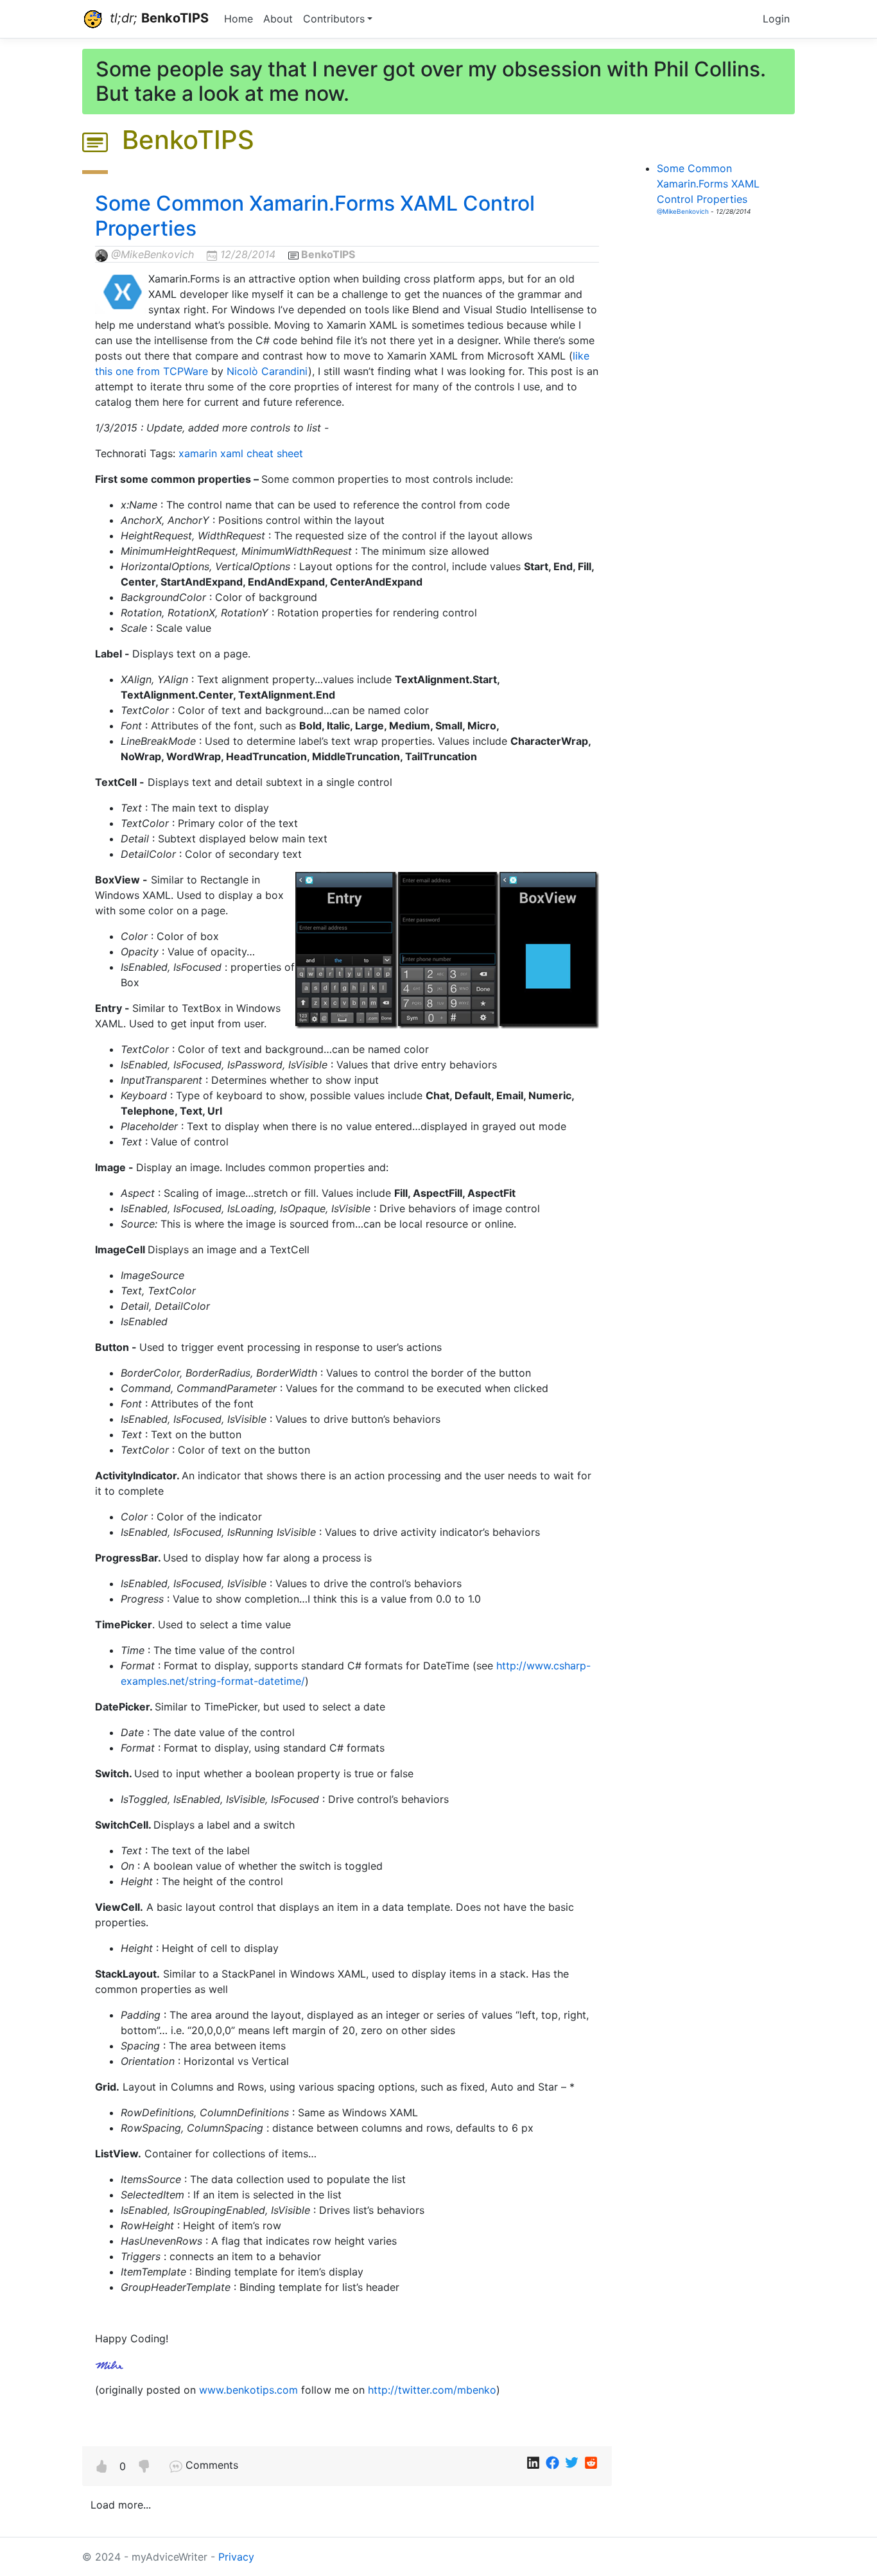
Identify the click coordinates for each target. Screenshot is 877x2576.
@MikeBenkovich (152, 254)
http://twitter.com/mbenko (432, 2390)
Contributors (334, 19)
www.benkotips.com (248, 2390)
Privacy (236, 2557)
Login (776, 19)
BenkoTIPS (328, 254)
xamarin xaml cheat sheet (241, 453)
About (278, 19)
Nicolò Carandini (267, 371)
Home (239, 19)
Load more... (121, 2505)
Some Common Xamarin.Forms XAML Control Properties (315, 215)
